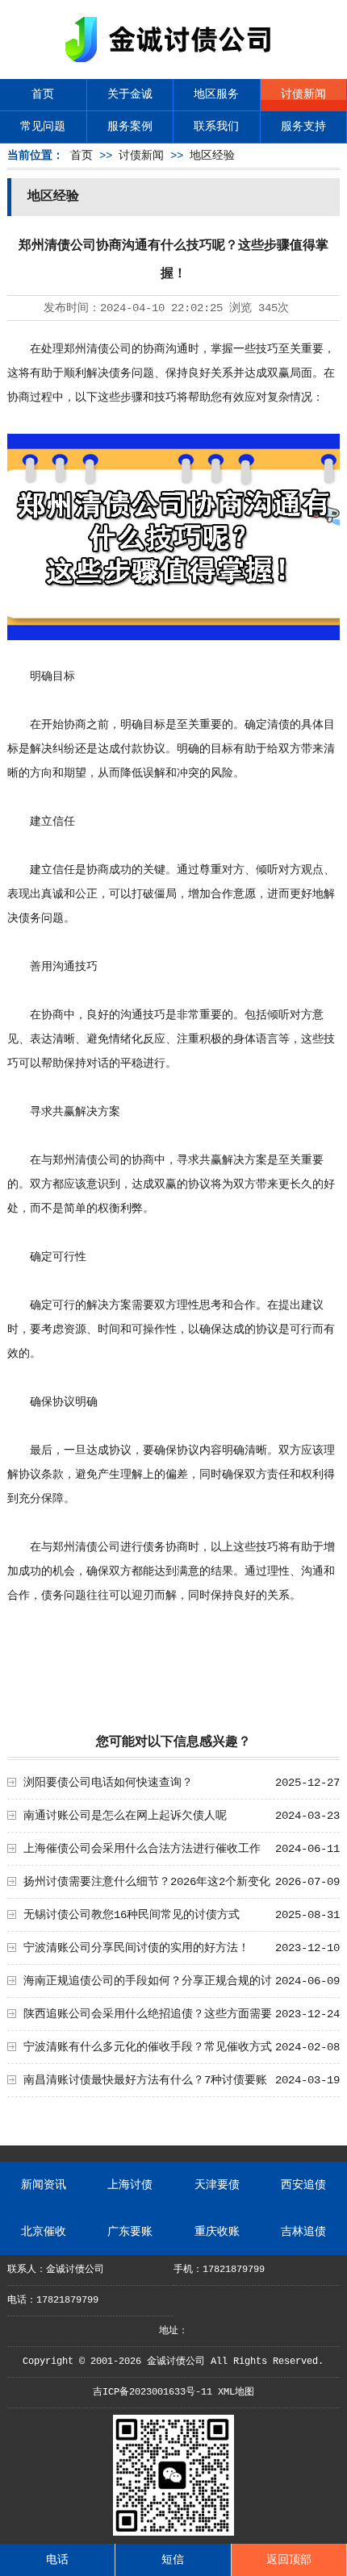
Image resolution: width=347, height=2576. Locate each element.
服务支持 (303, 127)
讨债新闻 (303, 94)
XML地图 (236, 2392)
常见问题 (43, 127)
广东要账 (130, 2232)
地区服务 (216, 94)
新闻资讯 (44, 2185)
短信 (173, 2560)
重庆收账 (217, 2232)
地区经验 (212, 156)
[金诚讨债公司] (173, 65)
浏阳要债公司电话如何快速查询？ (108, 1783)
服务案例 (130, 127)
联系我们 (216, 127)
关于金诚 (130, 94)
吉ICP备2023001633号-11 (153, 2392)
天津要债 (217, 2185)
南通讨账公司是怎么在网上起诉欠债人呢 (125, 1816)
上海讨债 (130, 2185)
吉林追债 (303, 2232)
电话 (57, 2560)
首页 (43, 94)
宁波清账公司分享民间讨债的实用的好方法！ (136, 1948)
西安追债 (303, 2185)
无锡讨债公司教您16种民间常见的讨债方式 (132, 1915)
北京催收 (44, 2232)
